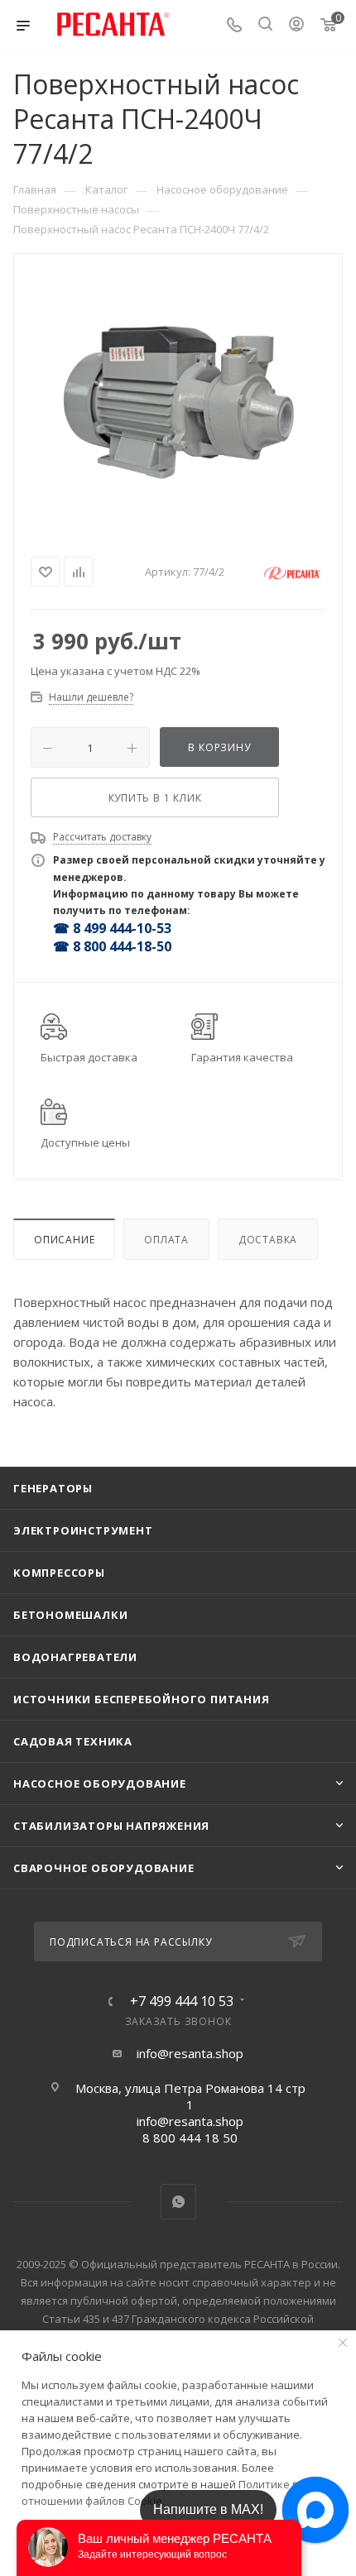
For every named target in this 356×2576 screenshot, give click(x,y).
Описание (64, 1240)
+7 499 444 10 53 (182, 2001)
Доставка (268, 1240)
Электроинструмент (83, 1530)
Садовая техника (73, 1741)
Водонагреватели (75, 1657)
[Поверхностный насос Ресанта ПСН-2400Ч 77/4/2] (178, 400)
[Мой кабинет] (296, 26)
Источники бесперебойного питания (142, 1699)
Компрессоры (59, 1573)
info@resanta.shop (190, 2053)
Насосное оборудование (100, 1784)
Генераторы (53, 1488)
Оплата (166, 1240)
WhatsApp (178, 2202)
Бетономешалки (70, 1615)
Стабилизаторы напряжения (111, 1826)
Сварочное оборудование (104, 1868)
